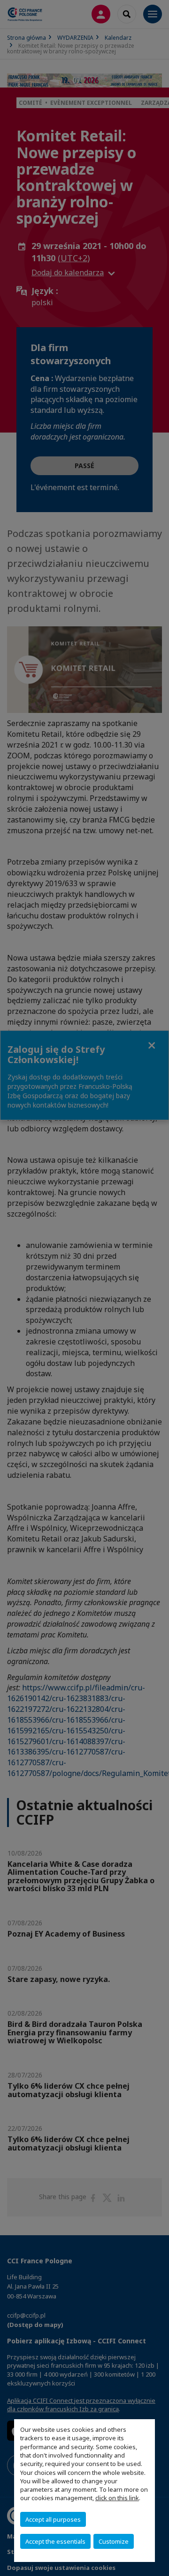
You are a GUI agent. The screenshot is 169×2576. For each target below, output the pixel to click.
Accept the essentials (55, 2541)
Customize (114, 2541)
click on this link (117, 2498)
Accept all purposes (53, 2519)
